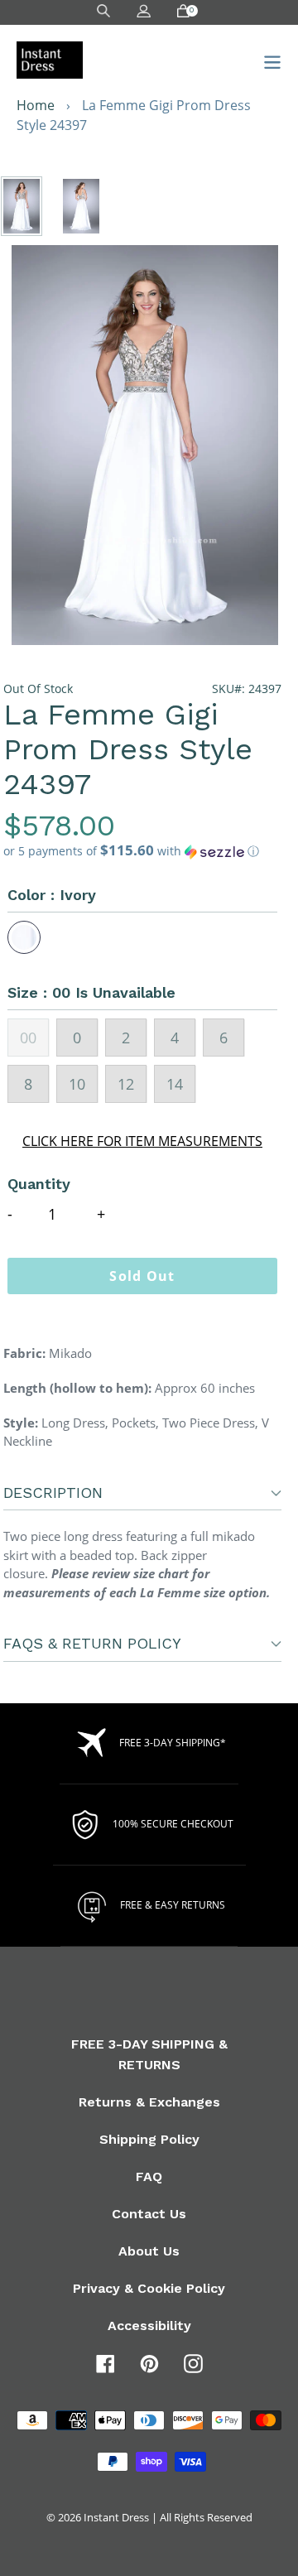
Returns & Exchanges (149, 2102)
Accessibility (149, 2326)
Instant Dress (116, 2517)
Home (36, 105)
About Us (149, 2251)
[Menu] (268, 60)
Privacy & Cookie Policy (149, 2288)
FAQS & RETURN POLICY (92, 1643)
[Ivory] (24, 937)
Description (53, 1493)
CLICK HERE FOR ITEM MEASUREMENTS (142, 1141)
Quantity (39, 1184)
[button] (142, 851)
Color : (52, 895)
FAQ (149, 2176)
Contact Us (149, 2214)
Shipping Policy (149, 2139)
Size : (91, 992)
